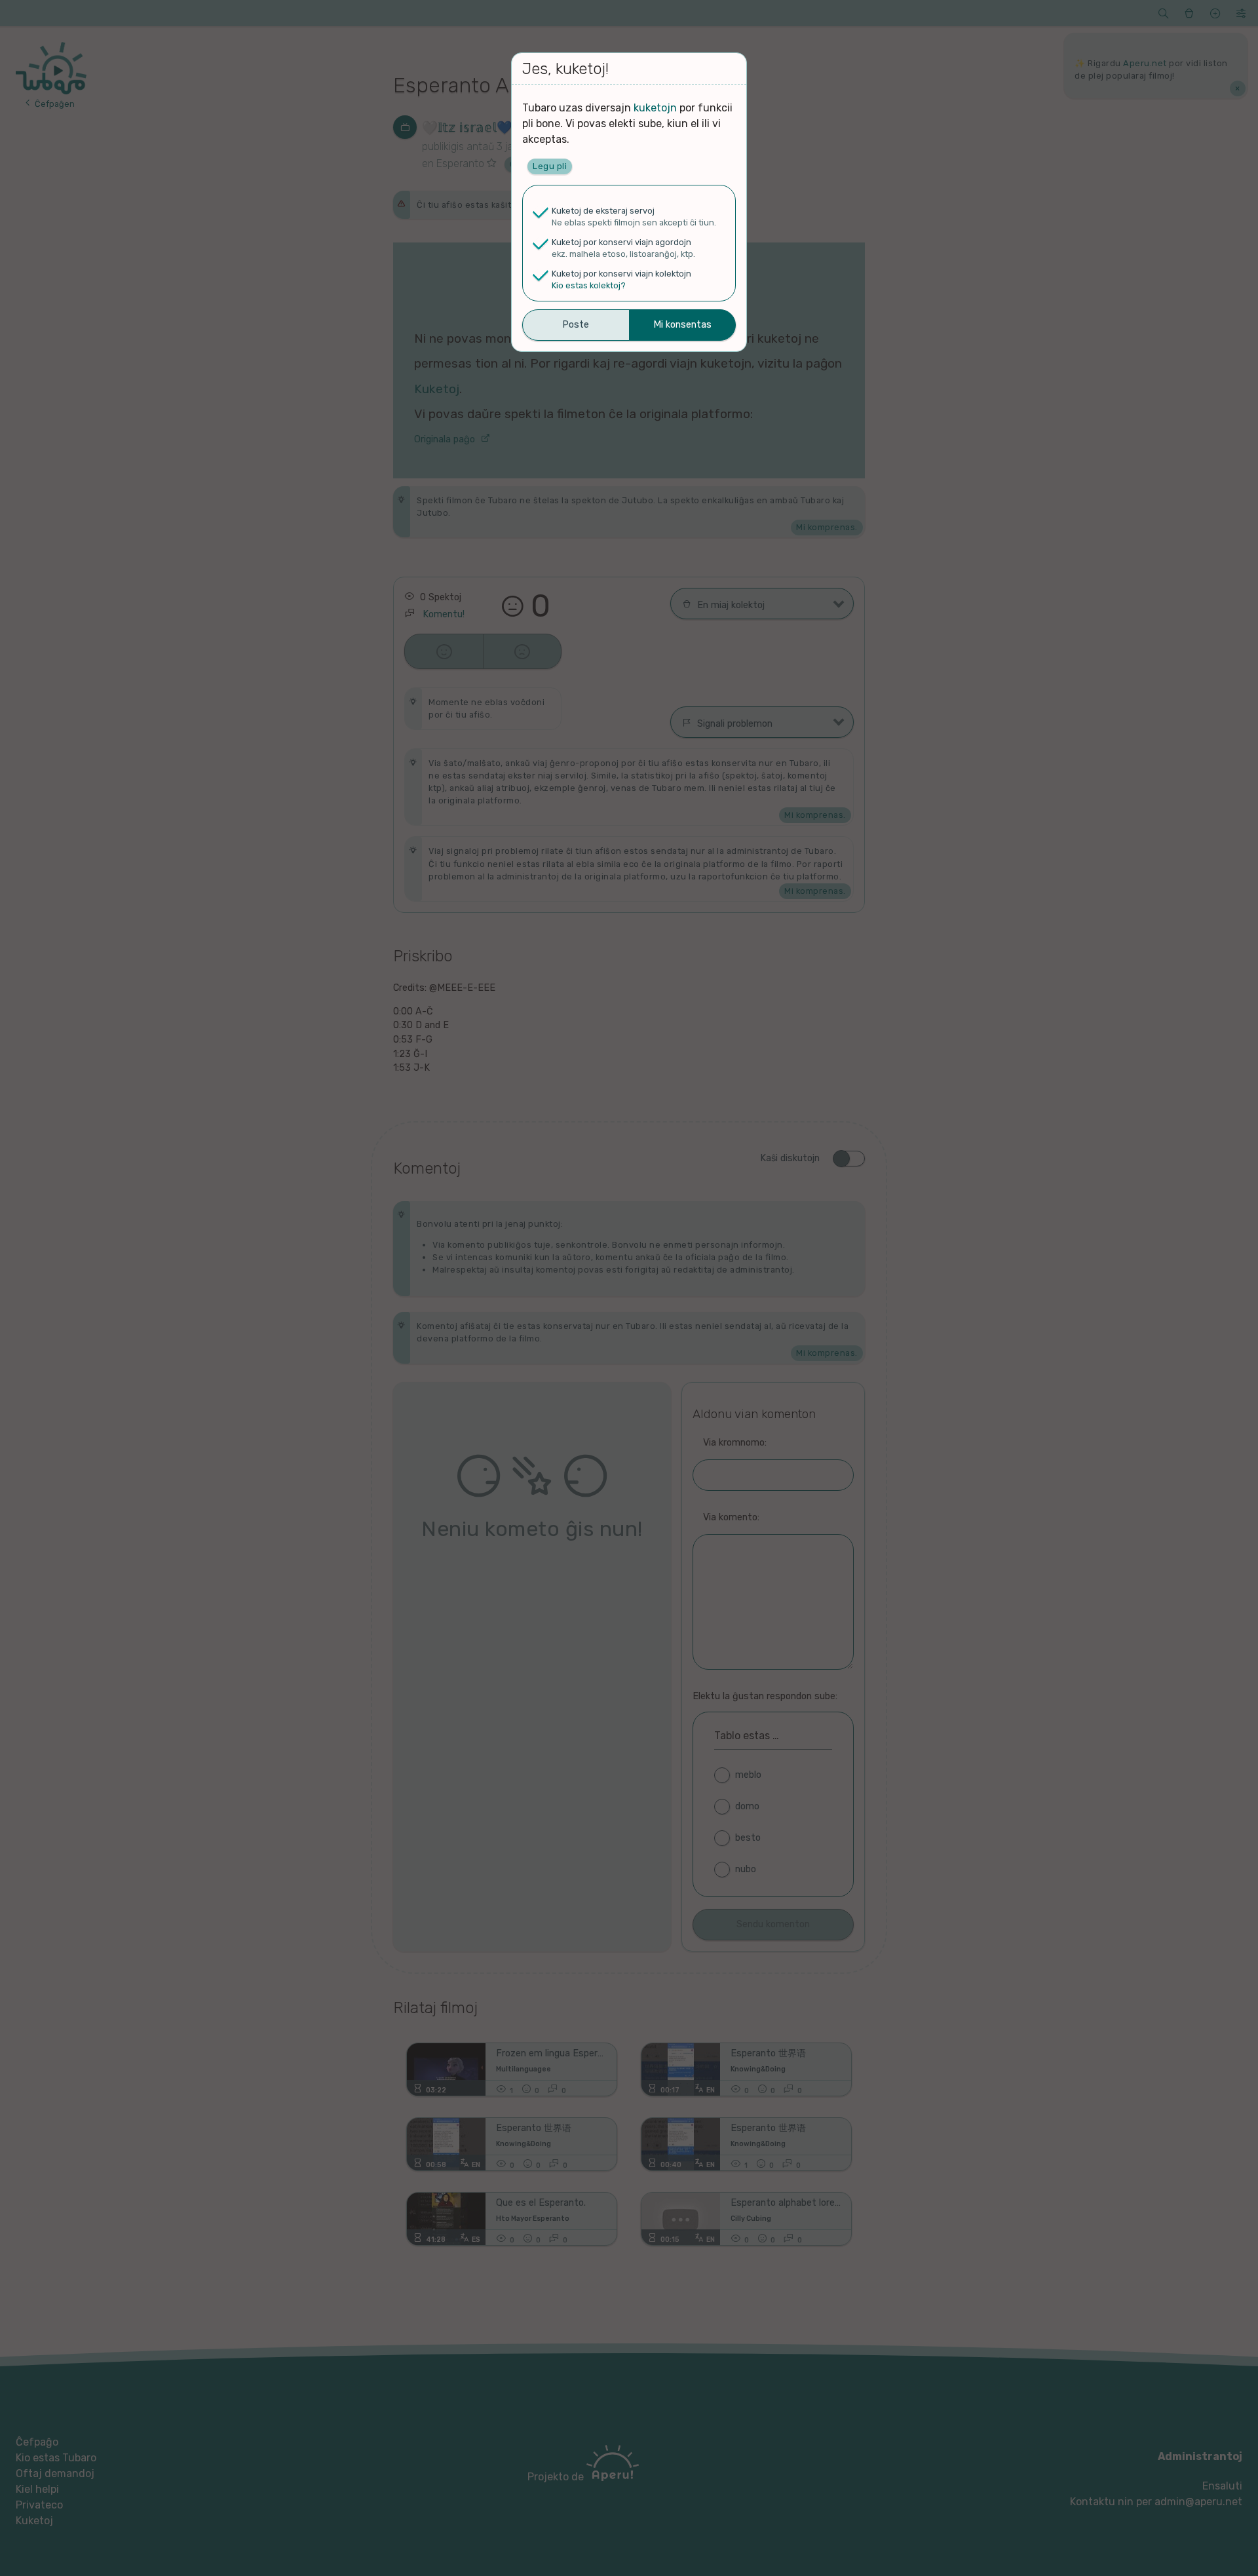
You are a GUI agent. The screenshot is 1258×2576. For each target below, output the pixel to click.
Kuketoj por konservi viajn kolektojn (621, 274)
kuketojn (655, 108)
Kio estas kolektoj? (589, 285)
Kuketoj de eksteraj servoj (603, 211)
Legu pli (550, 166)
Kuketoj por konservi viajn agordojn (621, 242)
